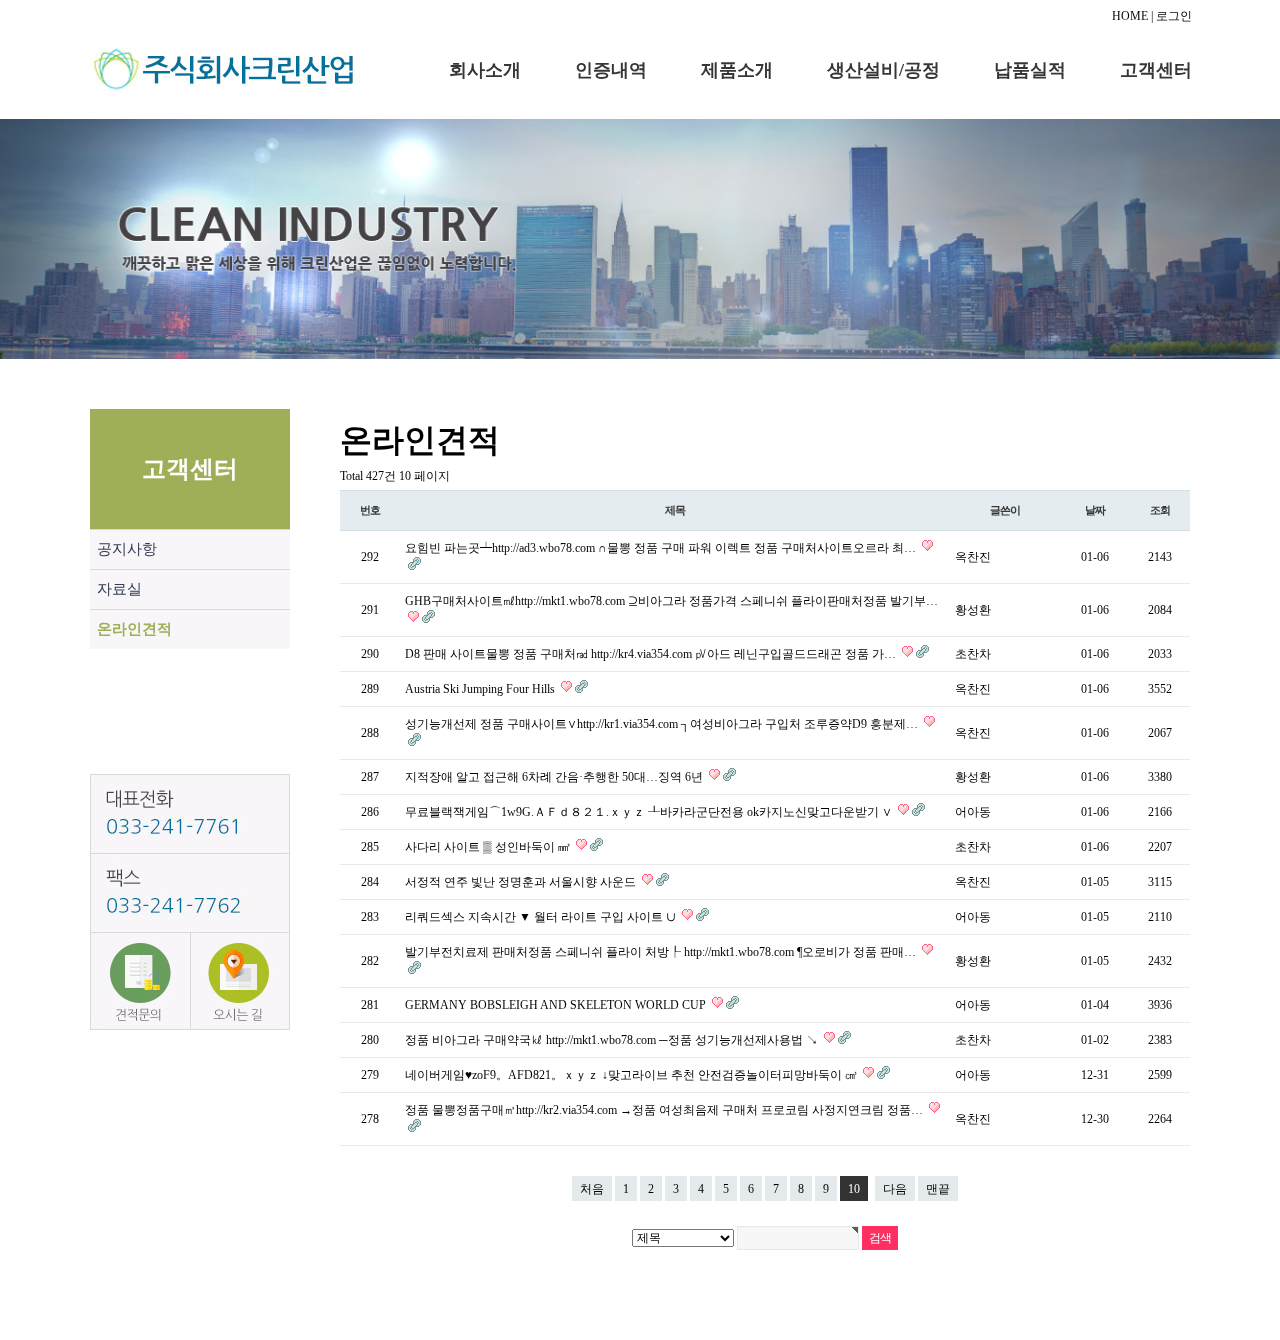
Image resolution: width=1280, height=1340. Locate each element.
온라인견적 (134, 629)
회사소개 (485, 70)
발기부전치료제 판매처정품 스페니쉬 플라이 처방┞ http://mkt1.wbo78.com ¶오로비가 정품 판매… (662, 952)
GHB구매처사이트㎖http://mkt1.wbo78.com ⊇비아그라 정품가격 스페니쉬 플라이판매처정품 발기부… (671, 601)
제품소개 (737, 70)
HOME (1130, 16)
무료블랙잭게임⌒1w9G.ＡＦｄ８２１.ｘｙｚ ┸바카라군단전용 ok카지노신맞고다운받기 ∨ (650, 812)
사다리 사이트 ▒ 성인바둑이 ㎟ (489, 847)
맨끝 (938, 1189)
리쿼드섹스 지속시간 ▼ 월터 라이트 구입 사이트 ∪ (542, 917)
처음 (592, 1189)
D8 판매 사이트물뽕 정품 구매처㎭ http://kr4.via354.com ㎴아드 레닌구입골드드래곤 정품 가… (652, 654)
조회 (1160, 510)
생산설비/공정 (883, 70)
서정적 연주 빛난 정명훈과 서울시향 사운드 (522, 882)
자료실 (119, 589)
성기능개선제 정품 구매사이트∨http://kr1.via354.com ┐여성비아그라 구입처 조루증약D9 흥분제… (663, 724)
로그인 (1174, 16)
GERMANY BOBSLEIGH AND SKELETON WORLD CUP (557, 1005)
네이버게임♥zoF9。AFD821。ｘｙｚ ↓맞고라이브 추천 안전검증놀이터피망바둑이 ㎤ (632, 1075)
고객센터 (1156, 70)
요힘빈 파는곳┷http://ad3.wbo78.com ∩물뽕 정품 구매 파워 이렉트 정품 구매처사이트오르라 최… (662, 548)
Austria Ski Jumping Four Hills (481, 689)
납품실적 (1030, 70)
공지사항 (127, 549)
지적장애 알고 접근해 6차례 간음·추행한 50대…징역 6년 (555, 777)
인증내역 (611, 70)
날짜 (1095, 510)
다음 (895, 1189)
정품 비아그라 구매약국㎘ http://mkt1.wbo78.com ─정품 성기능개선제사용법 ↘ (613, 1040)
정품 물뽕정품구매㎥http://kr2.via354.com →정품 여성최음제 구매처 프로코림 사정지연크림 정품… (665, 1110)
